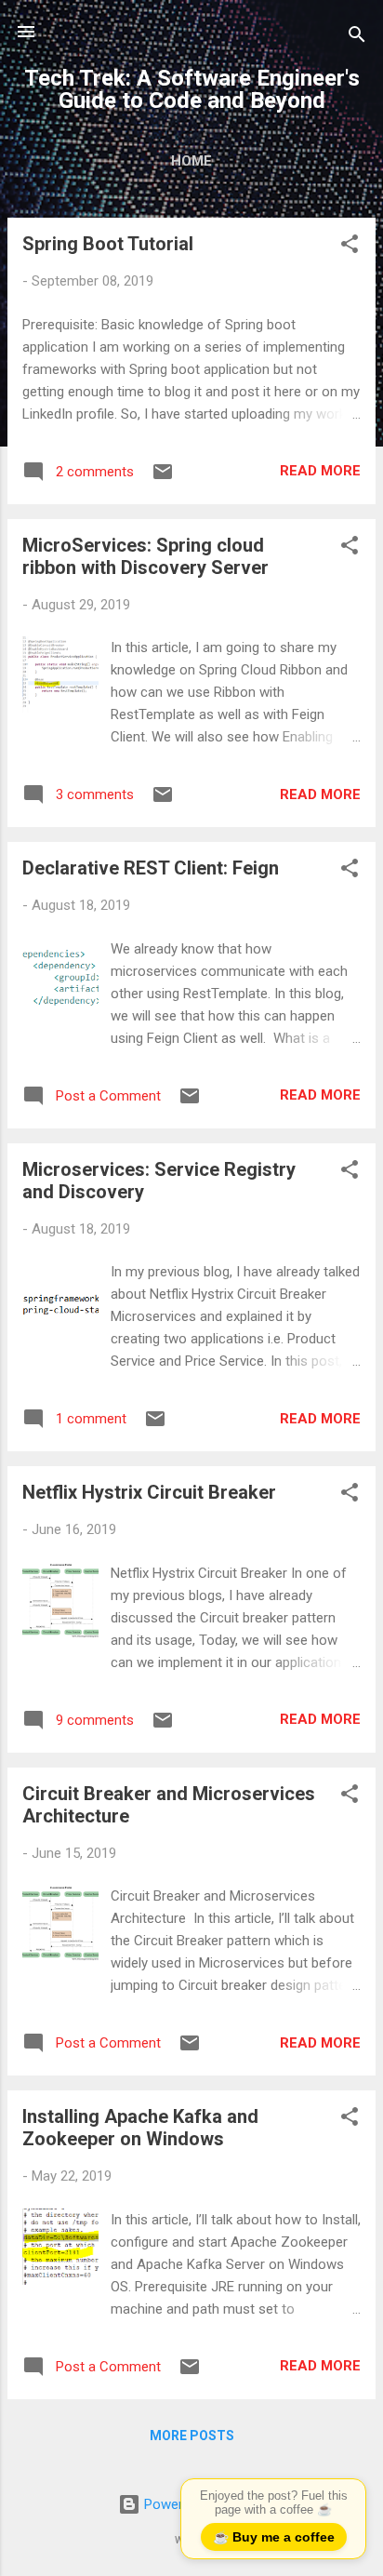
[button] (350, 247)
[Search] (357, 38)
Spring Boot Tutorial (108, 244)
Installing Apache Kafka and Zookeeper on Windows (140, 2128)
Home (191, 161)
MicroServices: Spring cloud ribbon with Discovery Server (145, 556)
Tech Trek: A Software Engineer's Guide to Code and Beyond (192, 89)
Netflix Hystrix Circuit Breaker (149, 1492)
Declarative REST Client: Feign (151, 868)
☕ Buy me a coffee (274, 2537)
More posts (192, 2436)
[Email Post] (163, 478)
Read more (320, 471)
